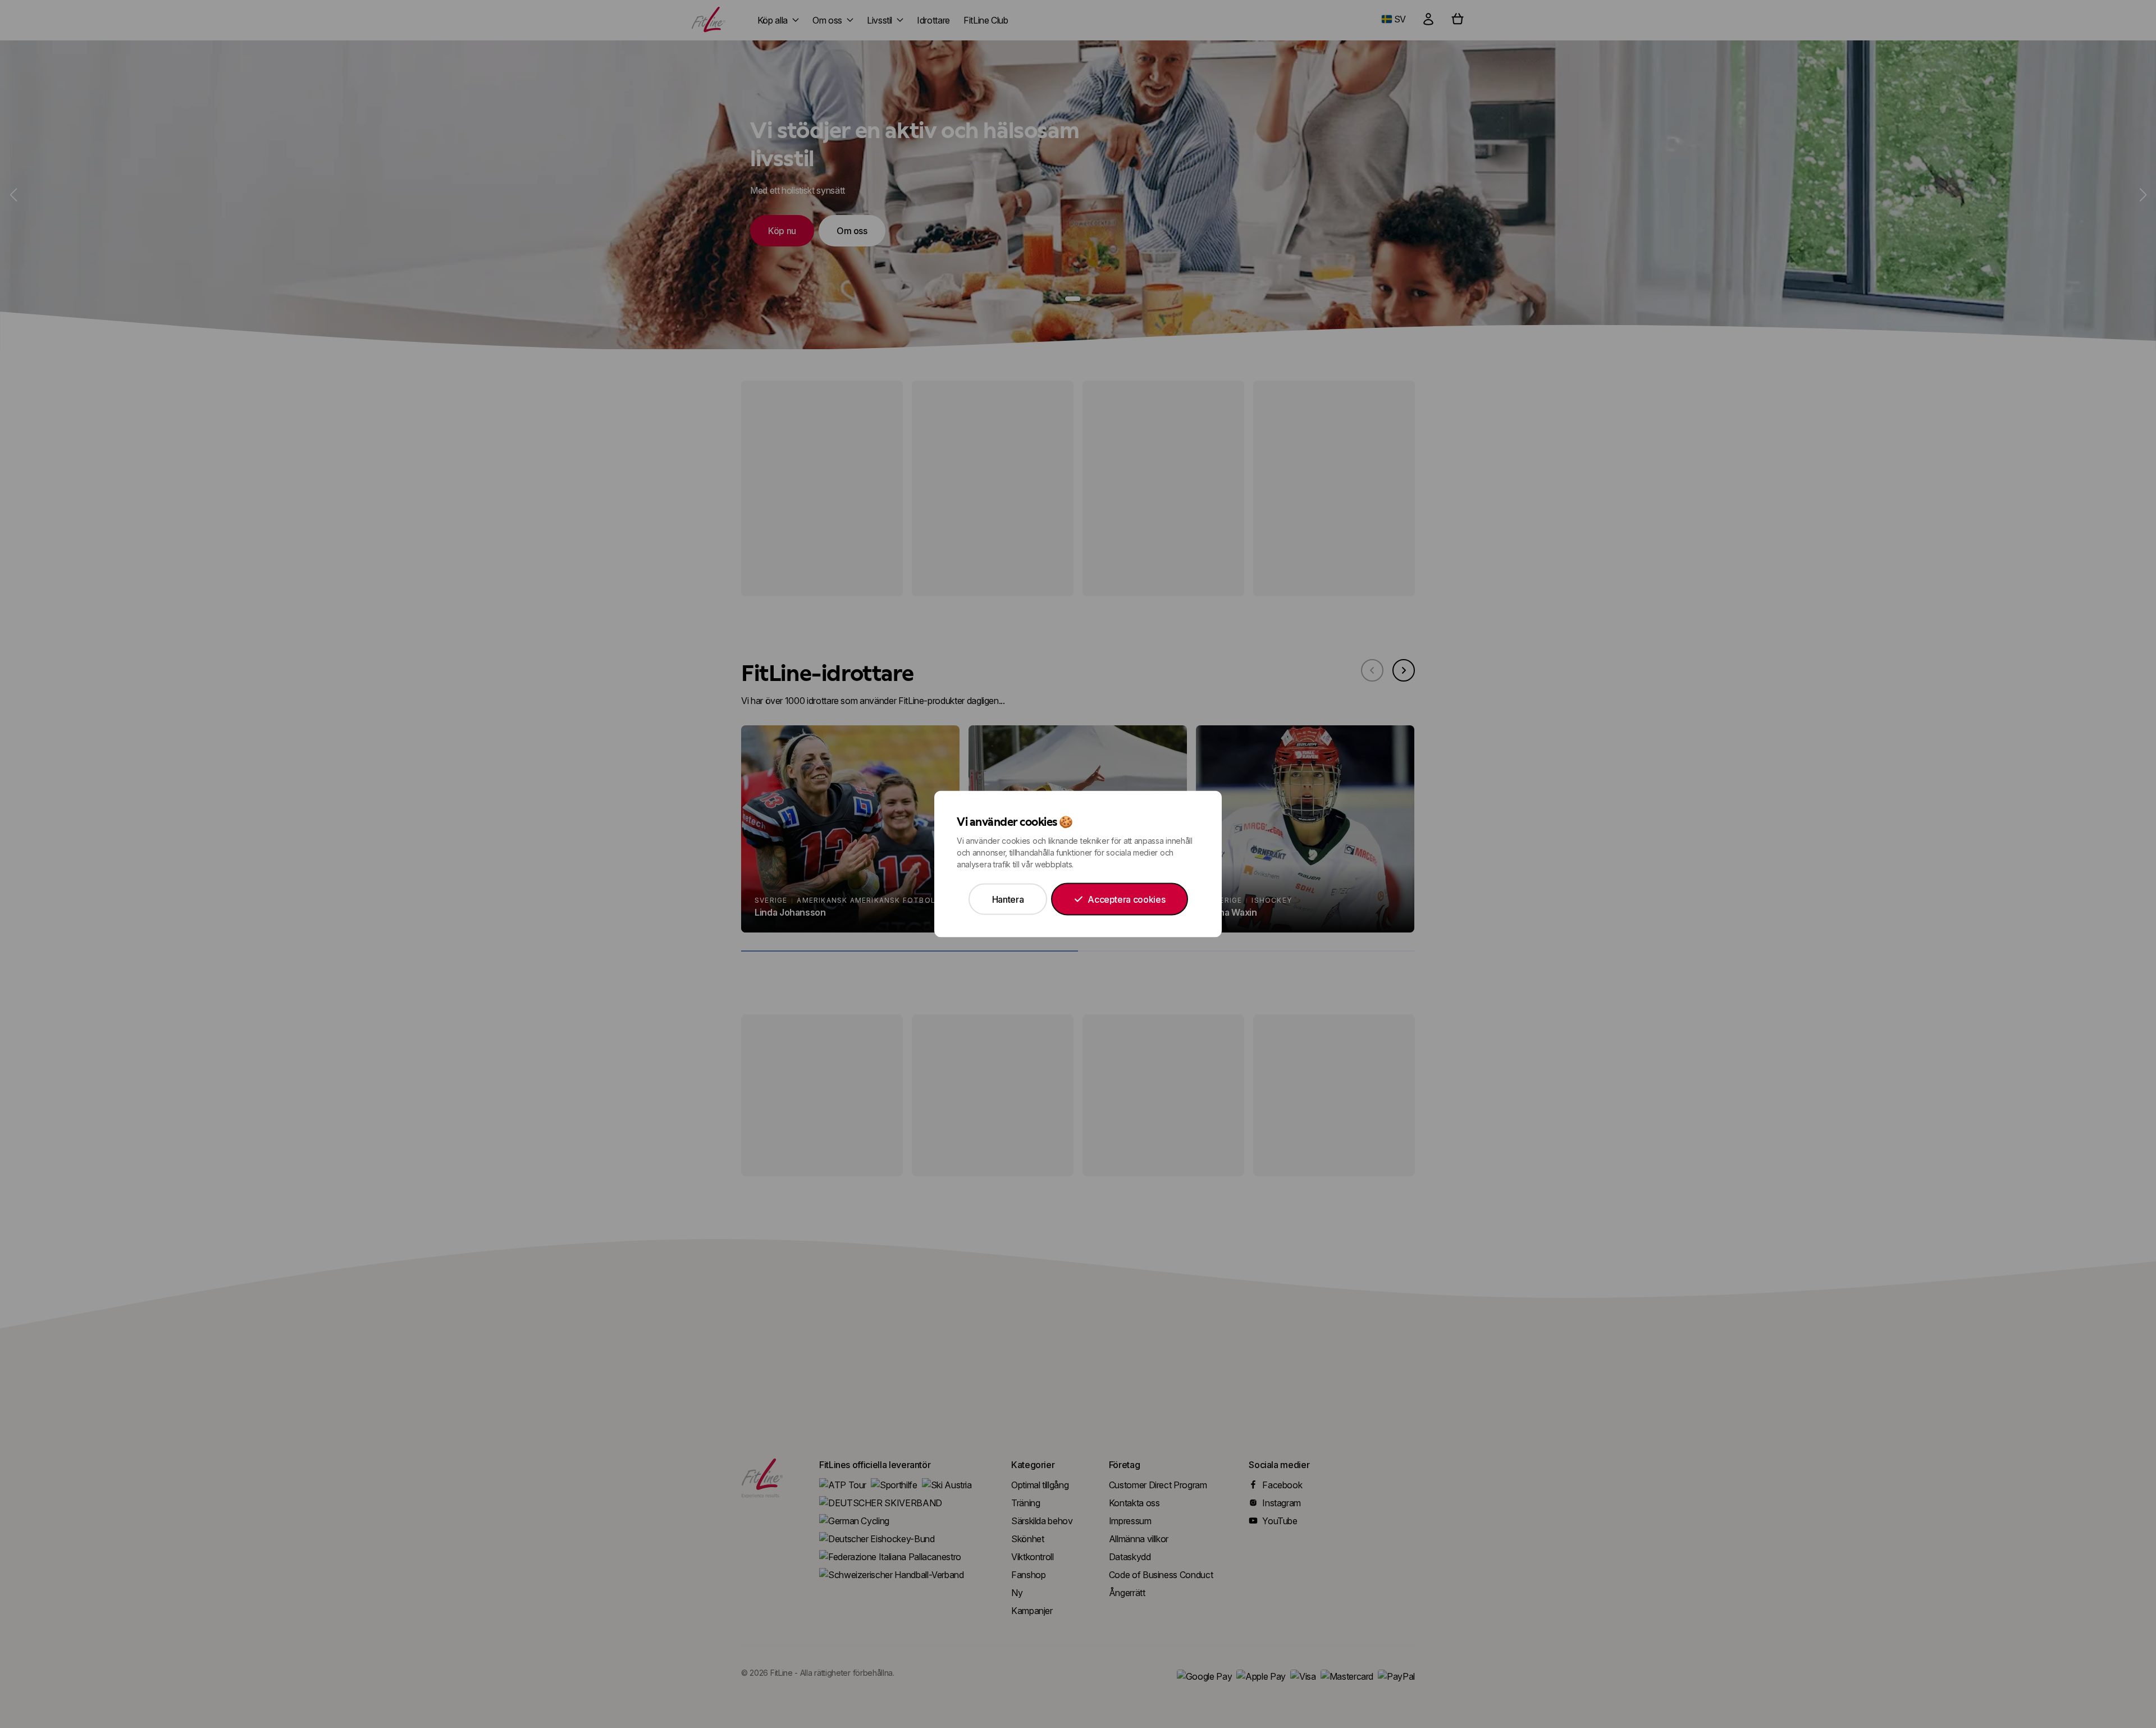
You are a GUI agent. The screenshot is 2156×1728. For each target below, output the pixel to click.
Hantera (1008, 899)
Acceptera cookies (1126, 899)
